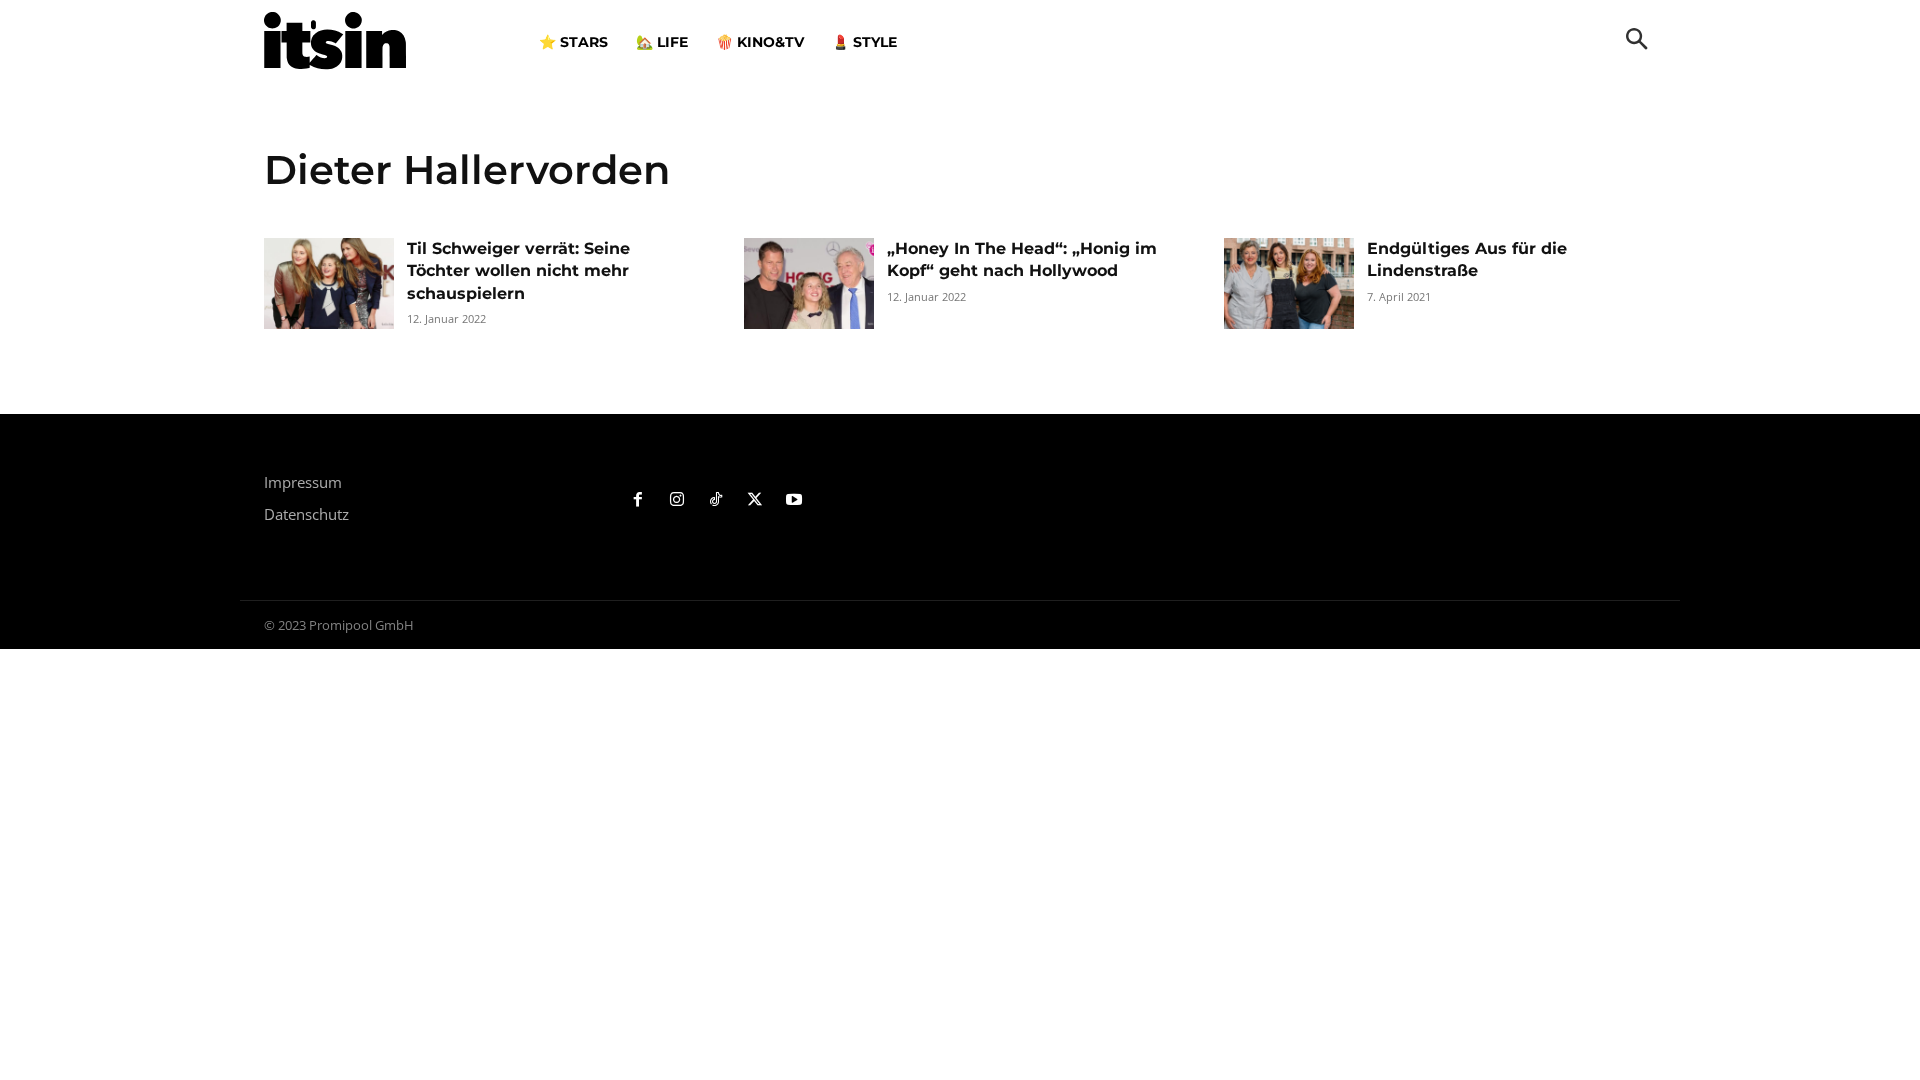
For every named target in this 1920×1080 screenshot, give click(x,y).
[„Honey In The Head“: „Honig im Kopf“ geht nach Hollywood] (809, 283)
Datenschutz (306, 514)
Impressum (303, 482)
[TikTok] (716, 500)
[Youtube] (793, 500)
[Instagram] (677, 500)
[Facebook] (638, 500)
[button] (1637, 41)
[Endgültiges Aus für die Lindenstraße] (1289, 283)
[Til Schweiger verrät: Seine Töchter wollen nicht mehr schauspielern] (329, 283)
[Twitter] (754, 500)
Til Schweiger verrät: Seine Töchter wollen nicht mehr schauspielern (518, 271)
